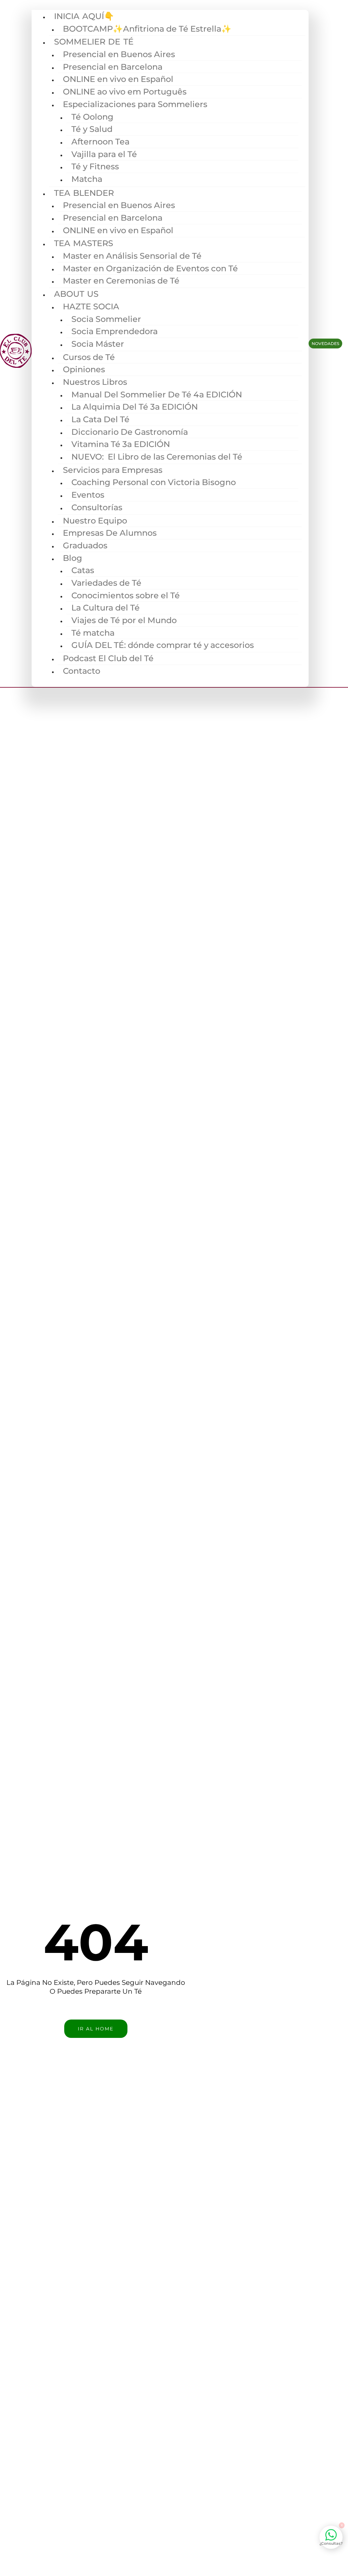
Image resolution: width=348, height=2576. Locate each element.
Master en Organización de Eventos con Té (150, 268)
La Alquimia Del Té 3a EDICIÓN (135, 407)
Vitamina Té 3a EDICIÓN (121, 444)
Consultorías (97, 507)
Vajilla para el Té (104, 154)
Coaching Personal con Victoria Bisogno (154, 482)
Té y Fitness (95, 166)
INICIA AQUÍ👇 (84, 16)
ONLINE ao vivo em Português (125, 92)
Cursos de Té (89, 357)
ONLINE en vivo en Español (118, 79)
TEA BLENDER (84, 193)
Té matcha (93, 633)
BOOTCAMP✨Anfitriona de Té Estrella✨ (147, 29)
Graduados (85, 545)
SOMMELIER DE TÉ (94, 42)
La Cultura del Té (106, 608)
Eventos (88, 495)
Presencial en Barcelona (113, 67)
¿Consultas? (331, 2543)
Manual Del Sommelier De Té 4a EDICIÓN (157, 394)
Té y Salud (92, 129)
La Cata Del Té (100, 419)
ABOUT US (76, 294)
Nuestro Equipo (95, 521)
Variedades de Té (106, 583)
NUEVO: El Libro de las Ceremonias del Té (157, 457)
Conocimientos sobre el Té (126, 595)
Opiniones (84, 369)
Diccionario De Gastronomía (130, 432)
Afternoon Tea (100, 142)
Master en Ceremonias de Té (121, 281)
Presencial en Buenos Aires (119, 54)
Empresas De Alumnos (110, 533)
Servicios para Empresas (113, 470)
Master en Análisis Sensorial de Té (132, 256)
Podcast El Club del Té (108, 658)
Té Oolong (92, 117)
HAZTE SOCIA (91, 306)
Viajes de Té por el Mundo (124, 620)
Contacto (82, 671)
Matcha (87, 179)
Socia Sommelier (106, 319)
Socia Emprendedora (115, 331)
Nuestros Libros (95, 382)
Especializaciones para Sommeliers (135, 104)
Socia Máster (98, 344)
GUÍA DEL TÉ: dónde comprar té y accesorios (163, 645)
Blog (73, 558)
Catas (83, 570)
